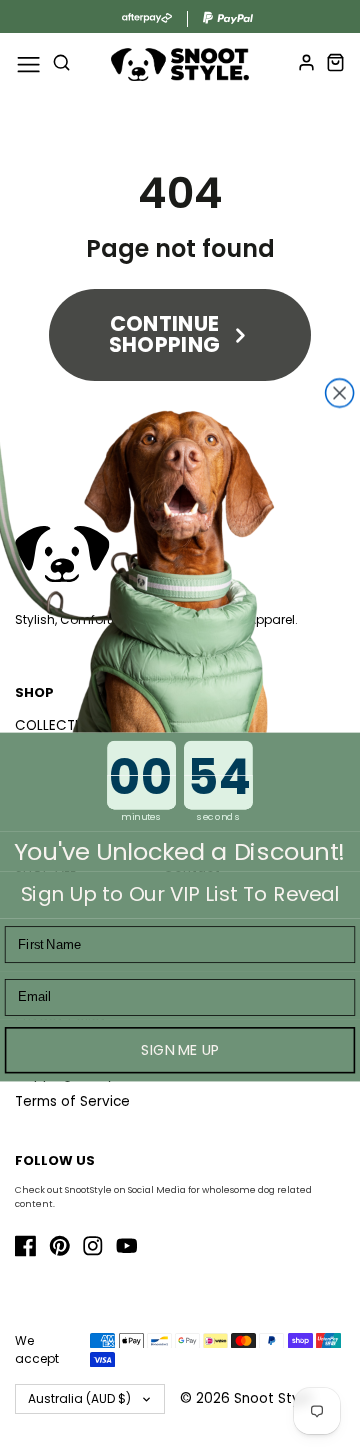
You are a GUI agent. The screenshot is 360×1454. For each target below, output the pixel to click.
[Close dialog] (340, 393)
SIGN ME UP (180, 1050)
